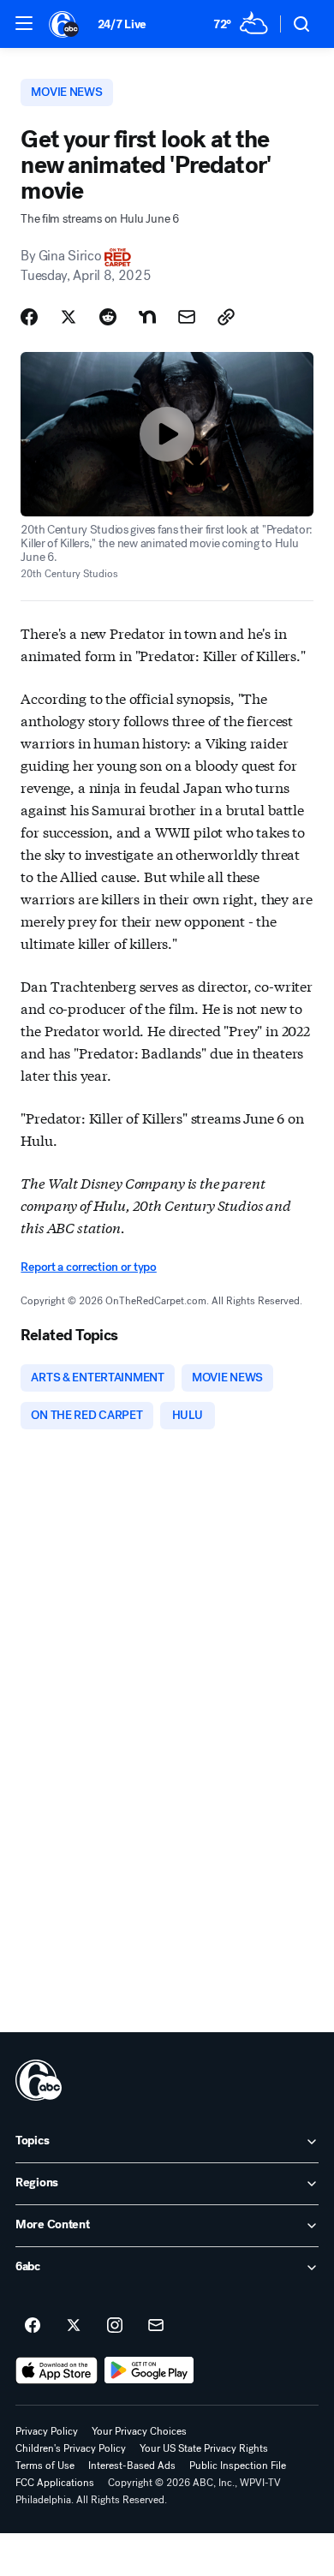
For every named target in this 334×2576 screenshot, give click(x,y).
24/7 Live (122, 24)
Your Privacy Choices (139, 2431)
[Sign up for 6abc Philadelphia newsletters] (156, 2326)
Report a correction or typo (88, 1267)
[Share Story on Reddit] (108, 317)
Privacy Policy (47, 2431)
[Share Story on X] (69, 317)
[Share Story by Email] (187, 317)
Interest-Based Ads (132, 2466)
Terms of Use (45, 2466)
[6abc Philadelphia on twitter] (74, 2326)
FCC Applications (55, 2483)
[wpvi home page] (39, 2080)
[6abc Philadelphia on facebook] (33, 2326)
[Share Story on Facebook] (29, 317)
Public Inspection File (238, 2466)
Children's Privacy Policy (71, 2448)
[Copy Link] (226, 317)
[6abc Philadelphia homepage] (65, 24)
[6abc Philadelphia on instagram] (115, 2326)
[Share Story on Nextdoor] (147, 317)
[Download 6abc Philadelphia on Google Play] (149, 2370)
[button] (24, 23)
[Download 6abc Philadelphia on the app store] (57, 2370)
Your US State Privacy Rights (204, 2448)
